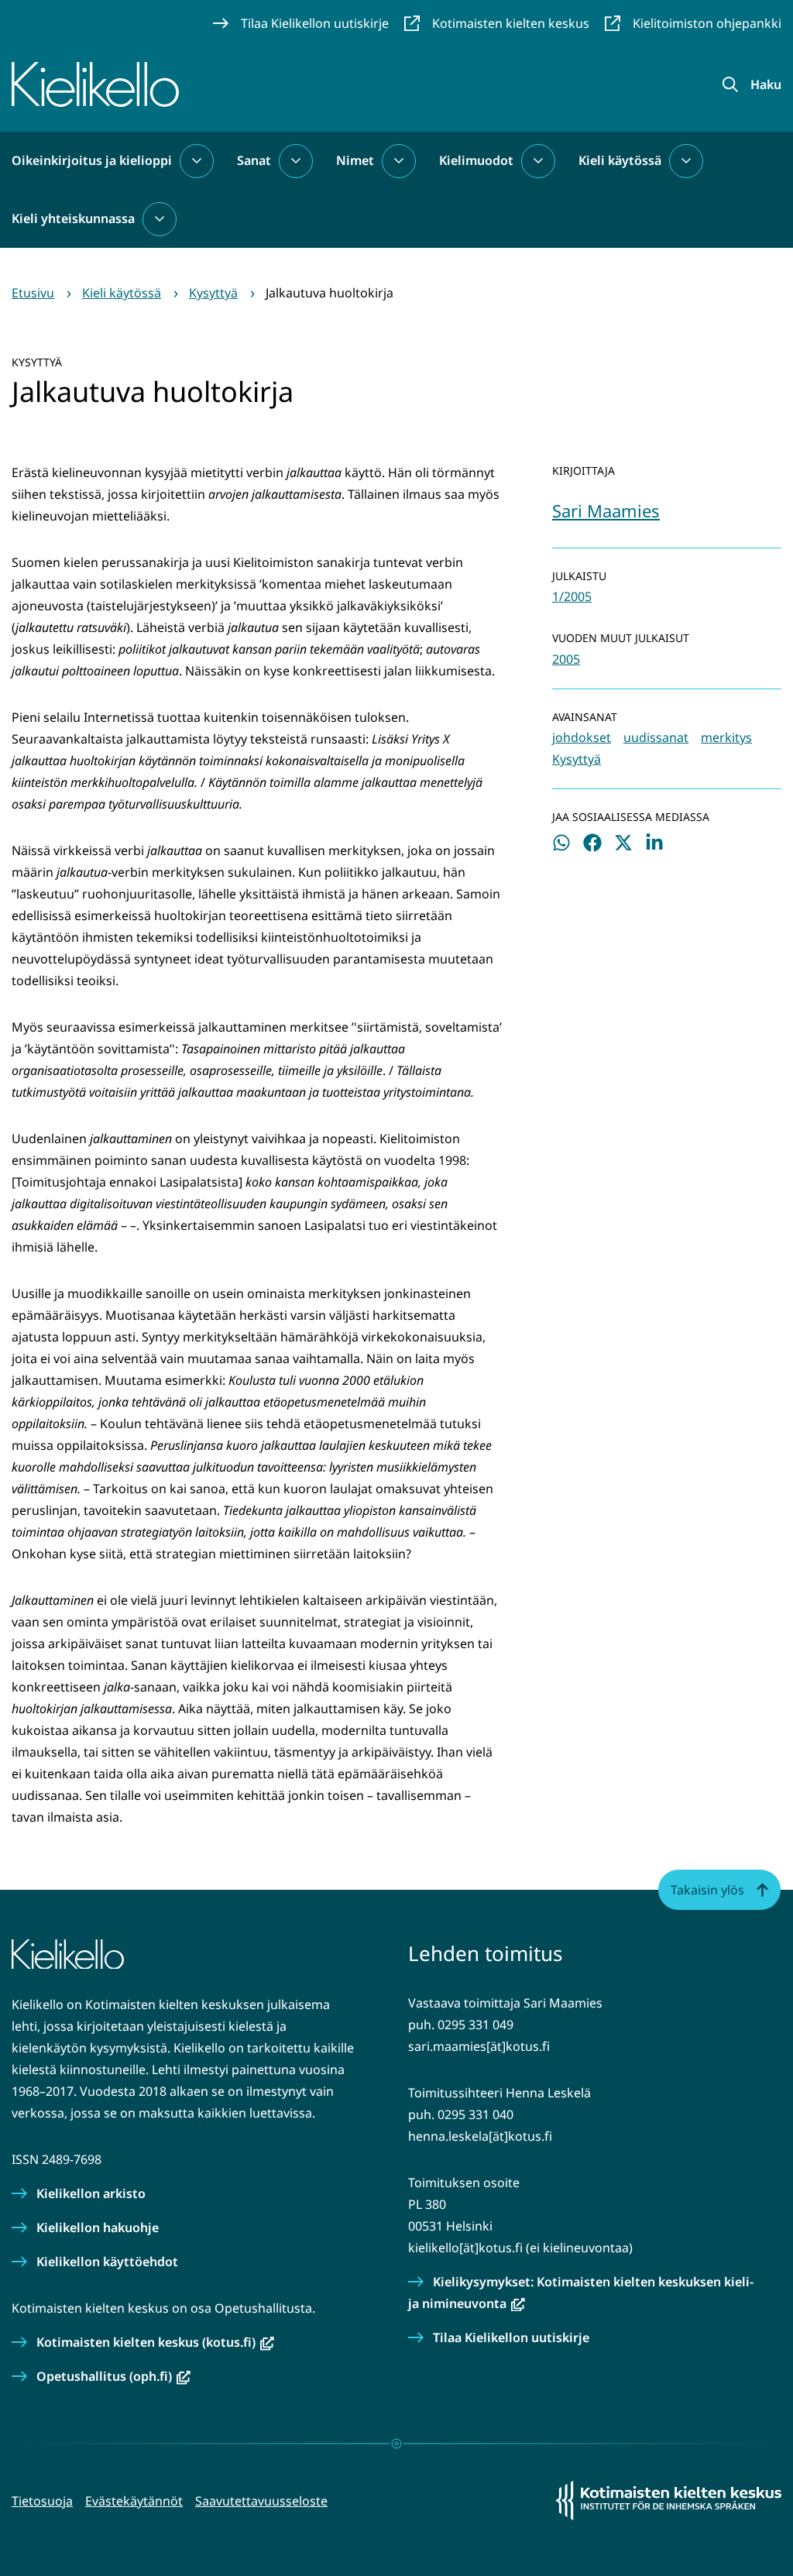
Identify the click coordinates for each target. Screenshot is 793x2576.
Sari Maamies (606, 510)
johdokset (582, 737)
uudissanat (656, 737)
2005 (566, 659)
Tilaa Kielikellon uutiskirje (511, 2337)
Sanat (254, 160)
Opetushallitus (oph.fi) (113, 2376)
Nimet (355, 160)
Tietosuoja (42, 2501)
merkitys (726, 737)
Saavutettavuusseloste (261, 2501)
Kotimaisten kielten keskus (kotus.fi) (155, 2342)
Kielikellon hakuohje (98, 2227)
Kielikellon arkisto (91, 2193)
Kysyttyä (577, 759)
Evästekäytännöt (134, 2501)
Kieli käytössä (620, 160)
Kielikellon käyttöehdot (107, 2262)
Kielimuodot (476, 160)
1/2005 (572, 596)
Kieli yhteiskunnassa (73, 218)
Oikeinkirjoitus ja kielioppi (92, 160)
